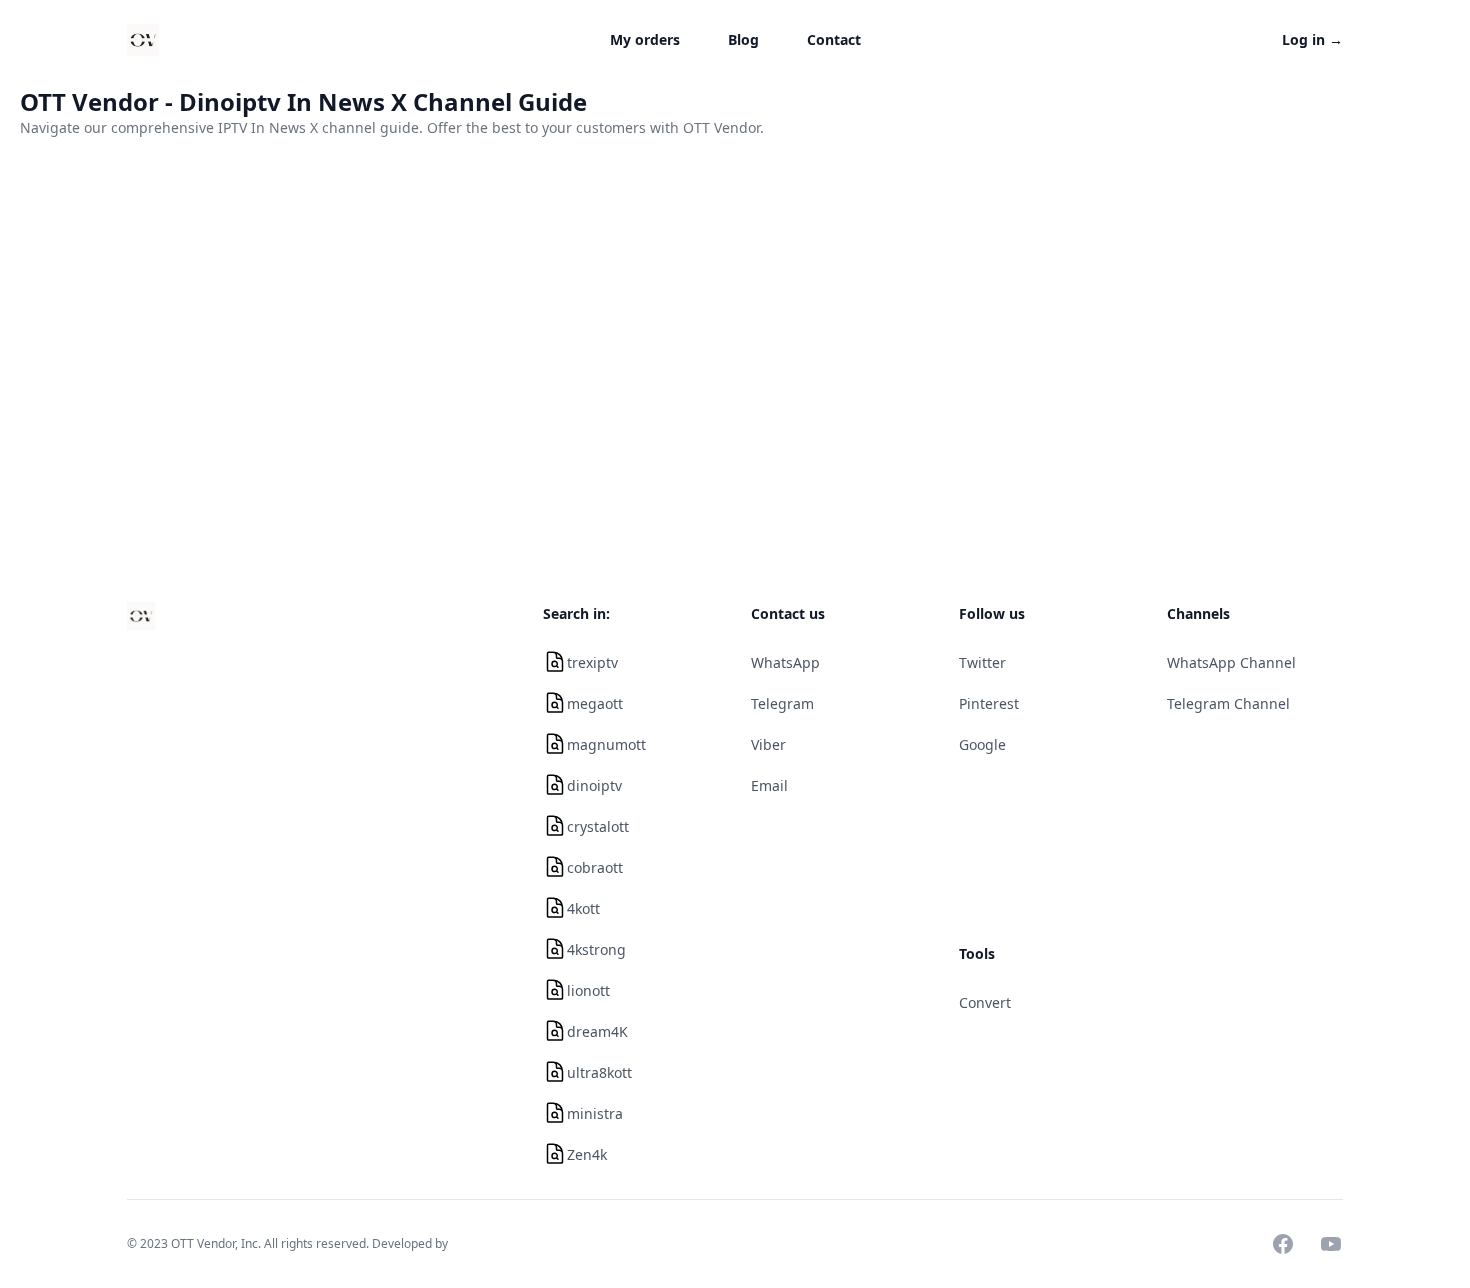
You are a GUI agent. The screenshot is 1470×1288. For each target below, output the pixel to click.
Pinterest (989, 703)
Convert (985, 1002)
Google (982, 744)
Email (769, 785)
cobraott (595, 867)
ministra (595, 1113)
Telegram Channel (1228, 703)
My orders (645, 39)
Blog (743, 39)
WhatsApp (785, 662)
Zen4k (587, 1154)
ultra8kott (599, 1072)
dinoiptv (594, 785)
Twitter (982, 662)
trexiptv (592, 662)
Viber (768, 744)
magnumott (606, 744)
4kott (583, 908)
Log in (1312, 39)
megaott (595, 703)
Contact (834, 39)
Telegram (782, 703)
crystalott (598, 826)
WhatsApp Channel (1231, 662)
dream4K (597, 1031)
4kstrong (596, 949)
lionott (588, 990)
